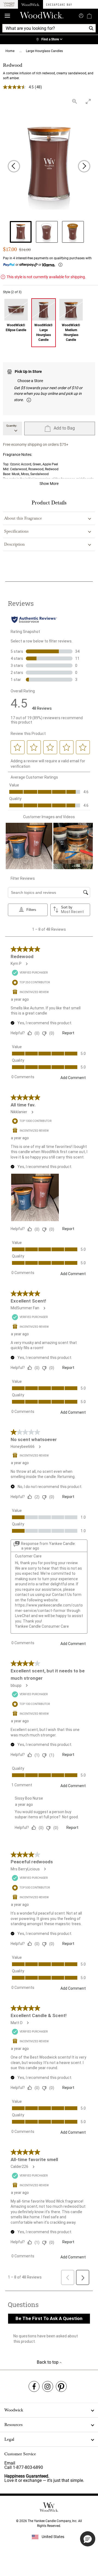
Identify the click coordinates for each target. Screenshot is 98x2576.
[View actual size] (75, 101)
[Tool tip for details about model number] (29, 400)
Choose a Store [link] (30, 381)
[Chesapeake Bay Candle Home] (59, 4)
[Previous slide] (14, 166)
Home (10, 51)
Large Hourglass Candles (44, 51)
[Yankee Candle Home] (9, 4)
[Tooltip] (60, 265)
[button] (88, 2539)
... (21, 51)
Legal (9, 2439)
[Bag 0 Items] (89, 16)
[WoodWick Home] (30, 4)
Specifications (16, 531)
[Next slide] (84, 166)
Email (10, 2463)
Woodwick (14, 2410)
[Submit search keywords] (81, 15)
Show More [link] (49, 484)
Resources (13, 2425)
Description (14, 544)
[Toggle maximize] (88, 101)
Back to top (48, 2362)
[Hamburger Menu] (7, 16)
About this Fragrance (23, 518)
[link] (49, 40)
